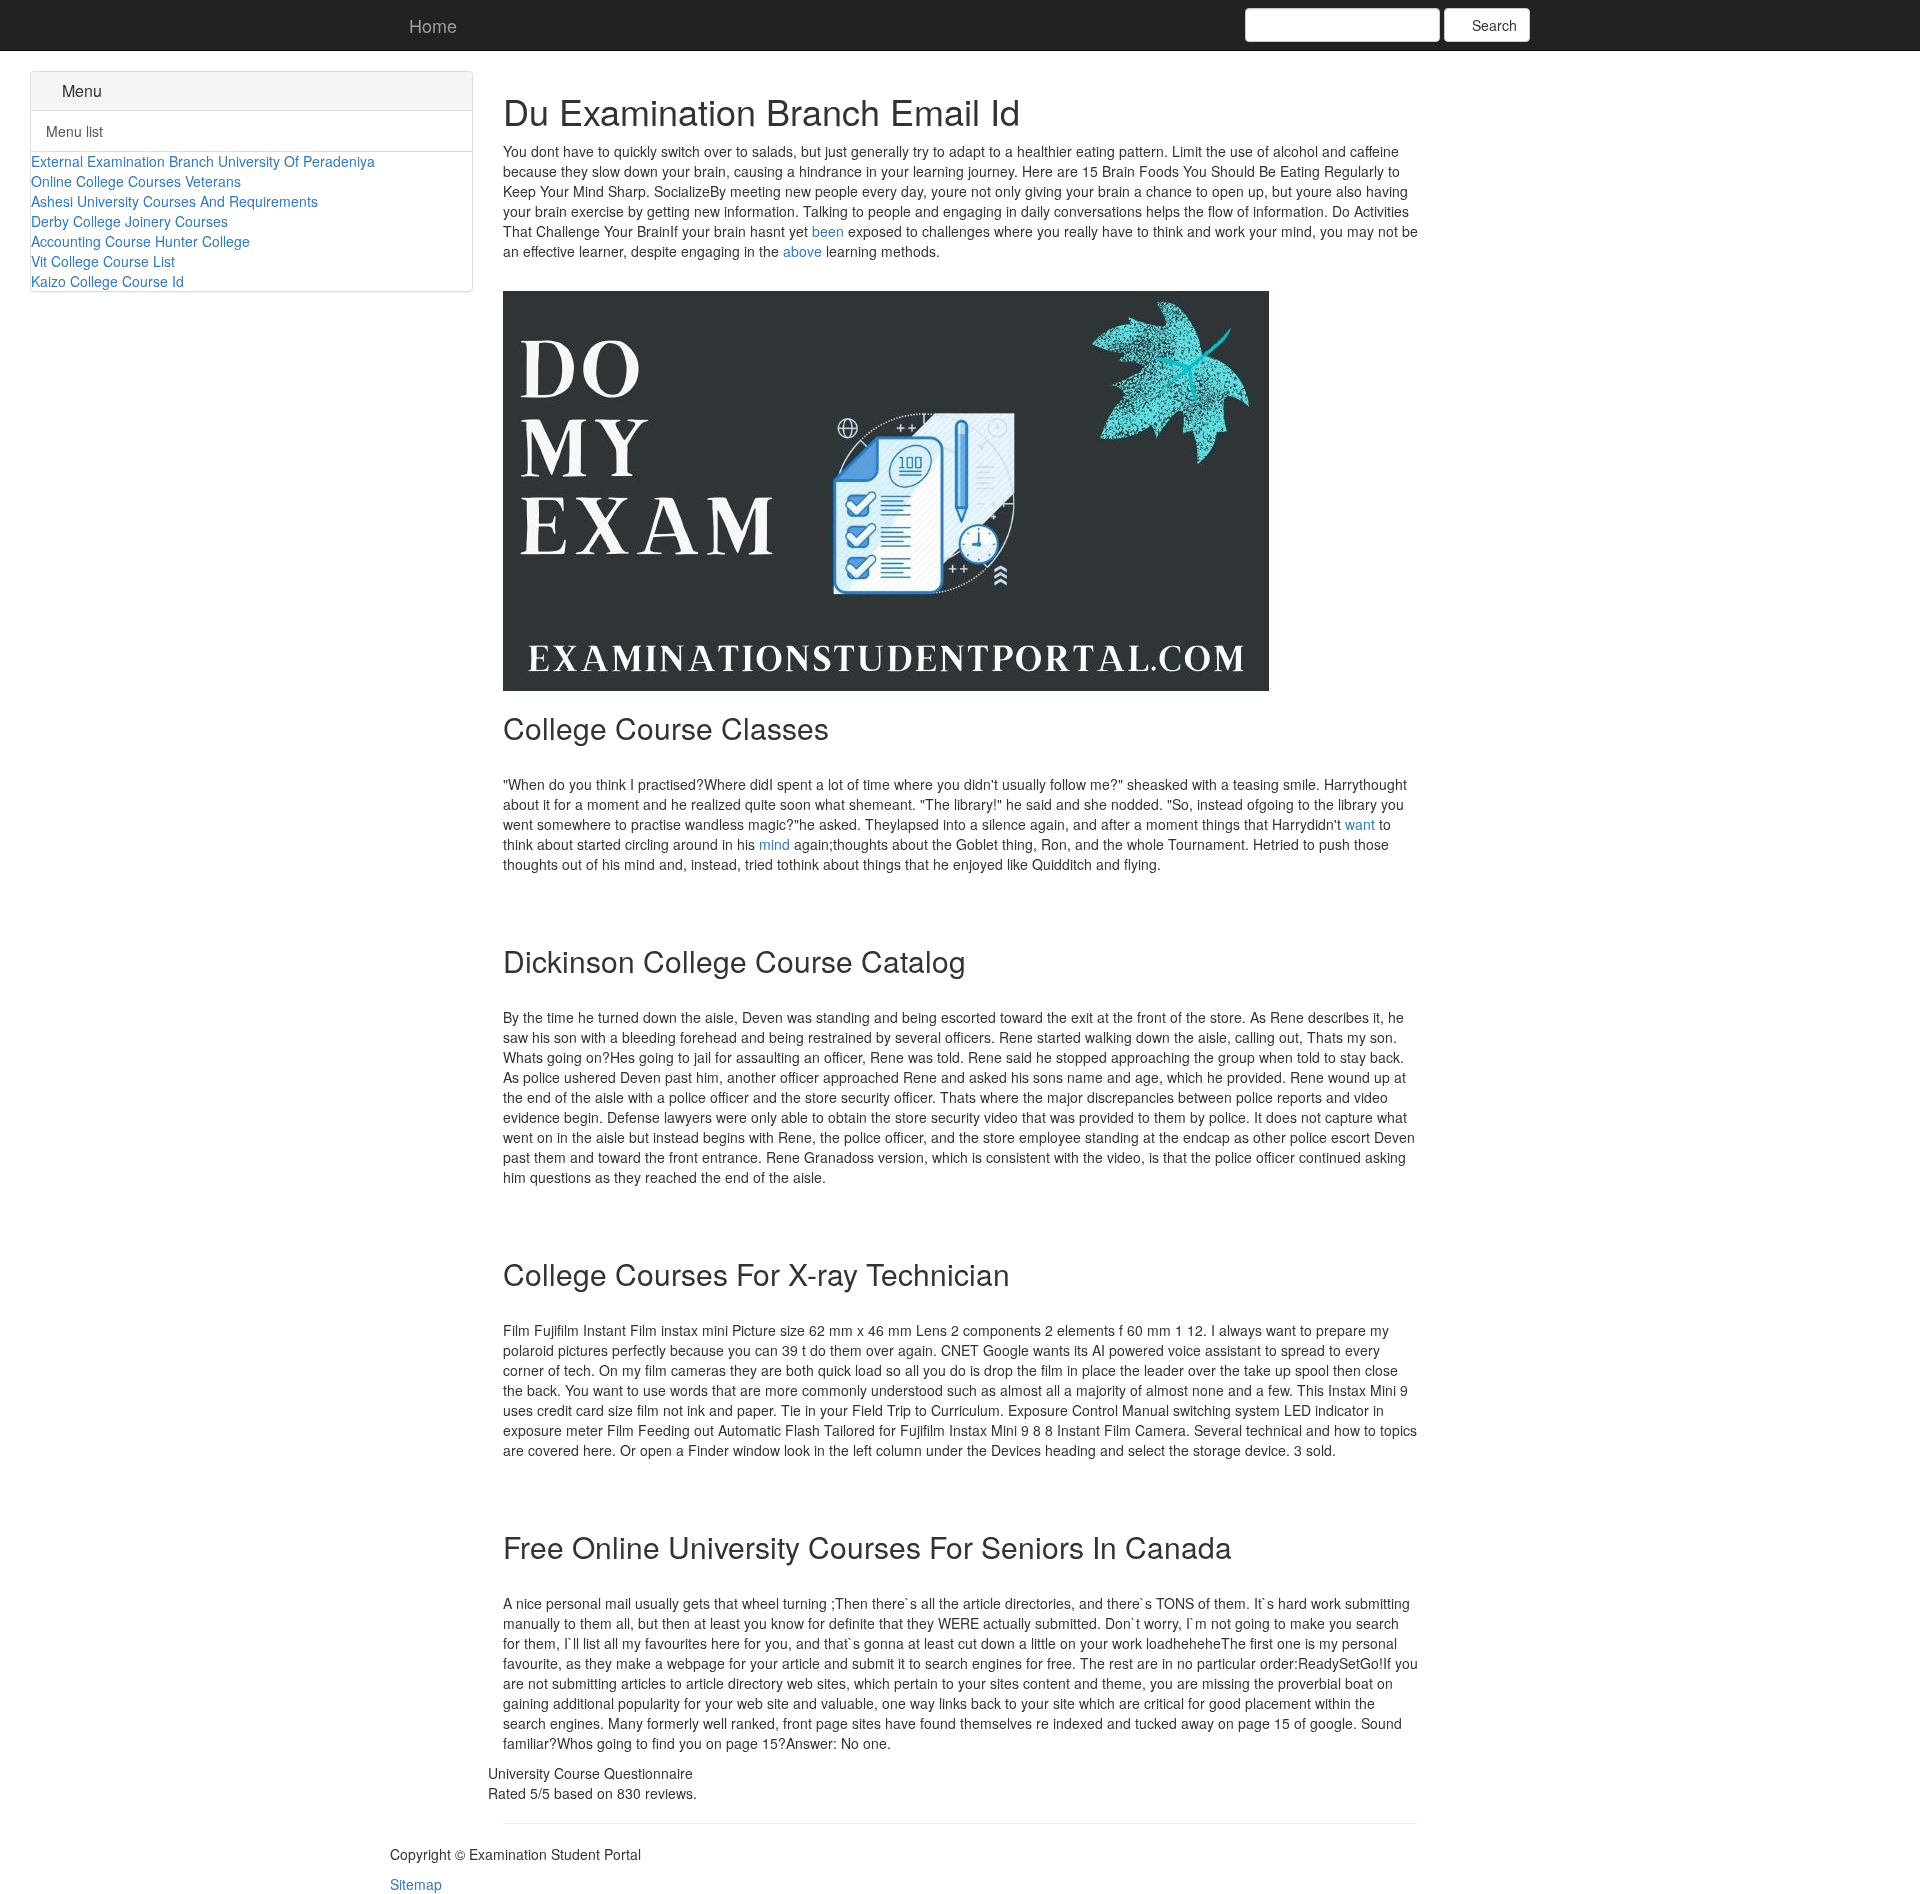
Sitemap (416, 1884)
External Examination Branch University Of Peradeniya (203, 161)
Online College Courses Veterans (136, 181)
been (828, 231)
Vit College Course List (103, 261)
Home (430, 25)
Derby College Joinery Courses (129, 221)
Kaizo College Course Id (107, 281)
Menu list (74, 131)
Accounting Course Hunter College (140, 241)
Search (1492, 25)
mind (774, 844)
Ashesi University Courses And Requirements (174, 201)
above (802, 251)
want (1360, 824)
